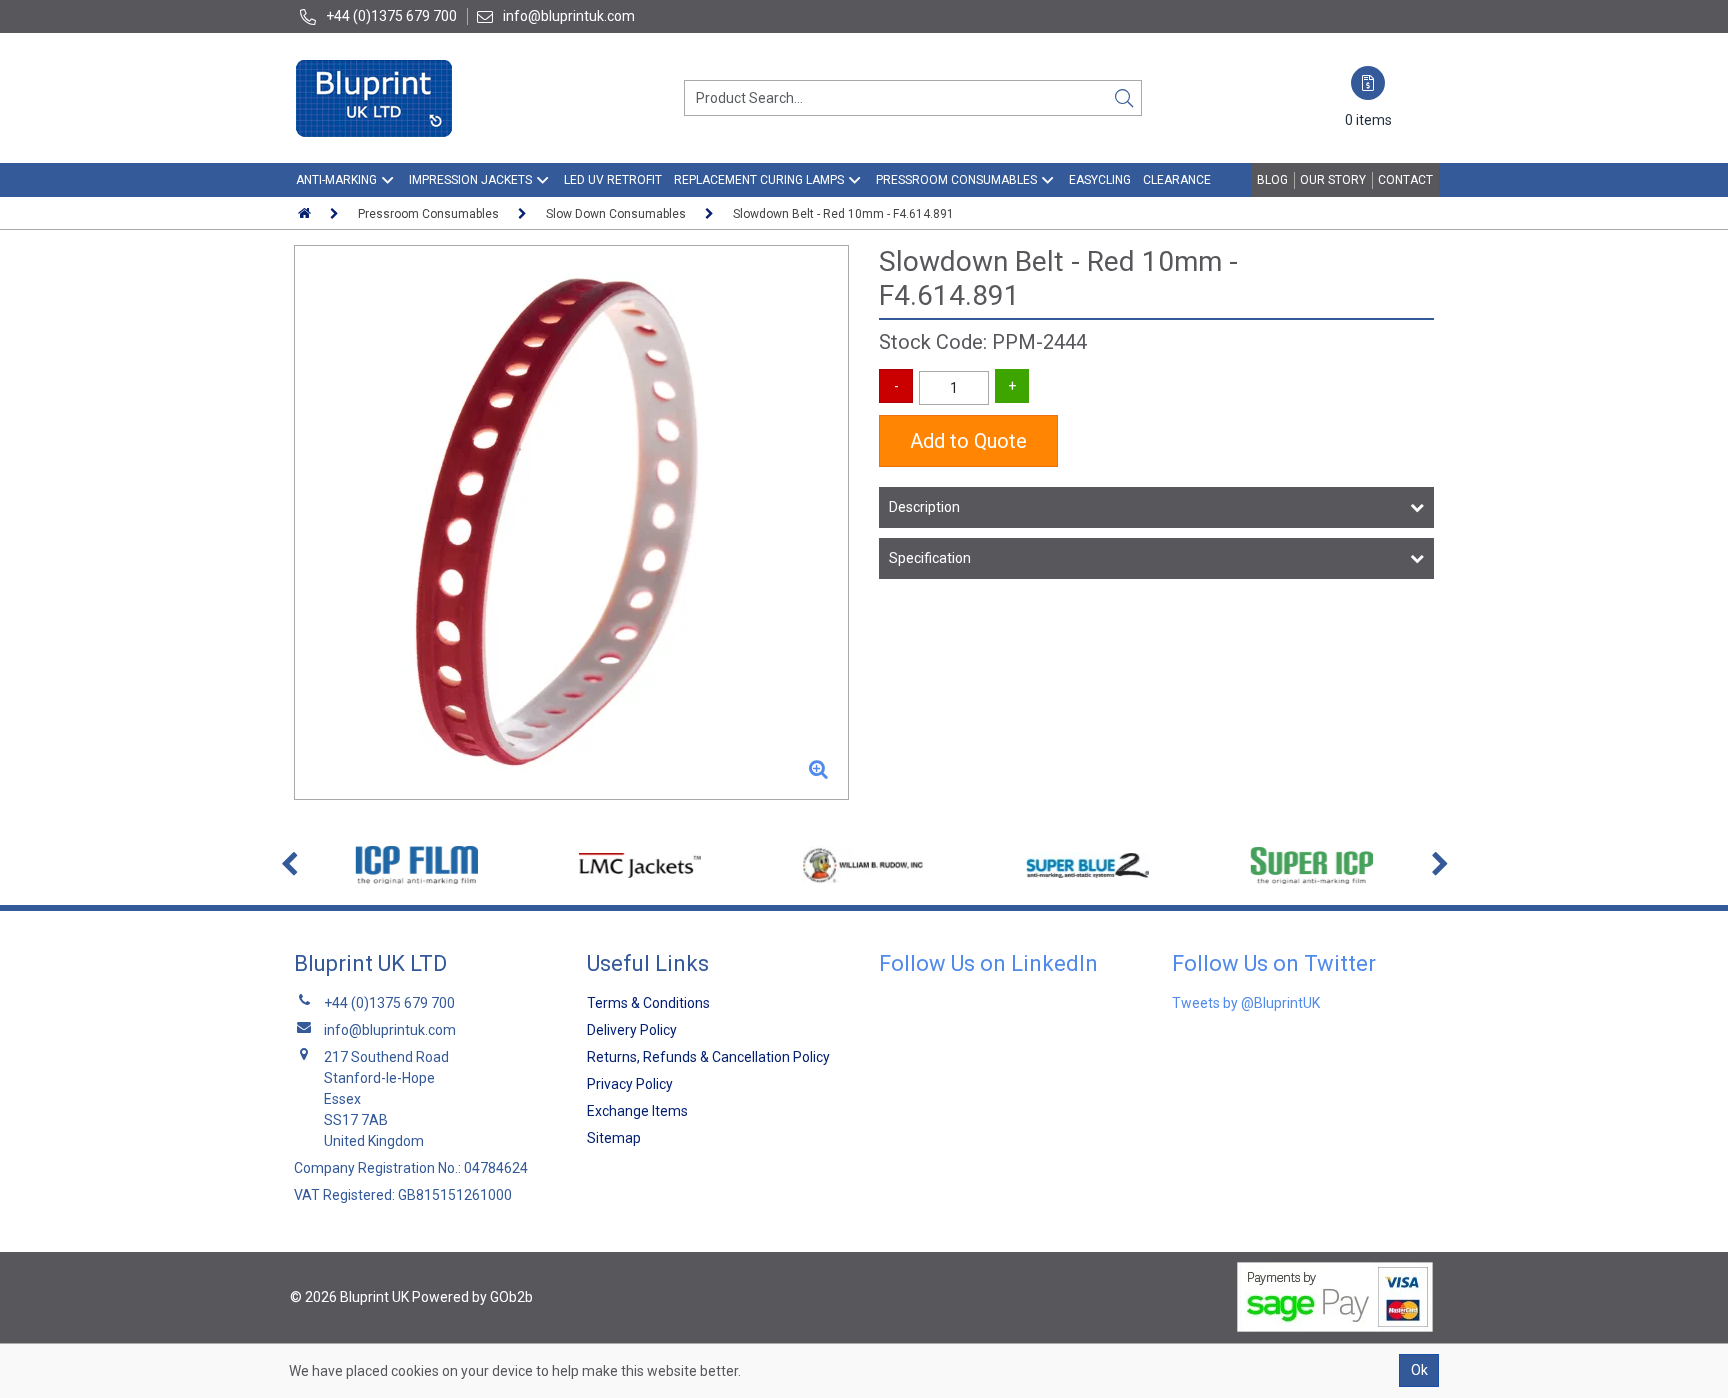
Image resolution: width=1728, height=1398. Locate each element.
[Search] (1124, 98)
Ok (1419, 1370)
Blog (1272, 180)
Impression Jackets (470, 180)
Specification (930, 558)
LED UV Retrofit (613, 180)
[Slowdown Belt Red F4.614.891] (571, 522)
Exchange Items (637, 1111)
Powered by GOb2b (472, 1297)
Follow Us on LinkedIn (988, 963)
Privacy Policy (630, 1084)
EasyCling (1100, 180)
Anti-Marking (336, 180)
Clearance (1177, 180)
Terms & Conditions (648, 1003)
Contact (1405, 180)
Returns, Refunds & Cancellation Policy (708, 1057)
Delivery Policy (632, 1030)
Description (924, 507)
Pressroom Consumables (956, 180)
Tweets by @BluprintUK (1246, 1003)
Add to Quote (968, 441)
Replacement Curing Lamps (759, 180)
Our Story (1333, 180)
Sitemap (614, 1138)
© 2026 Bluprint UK (349, 1297)
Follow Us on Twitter (1274, 963)
